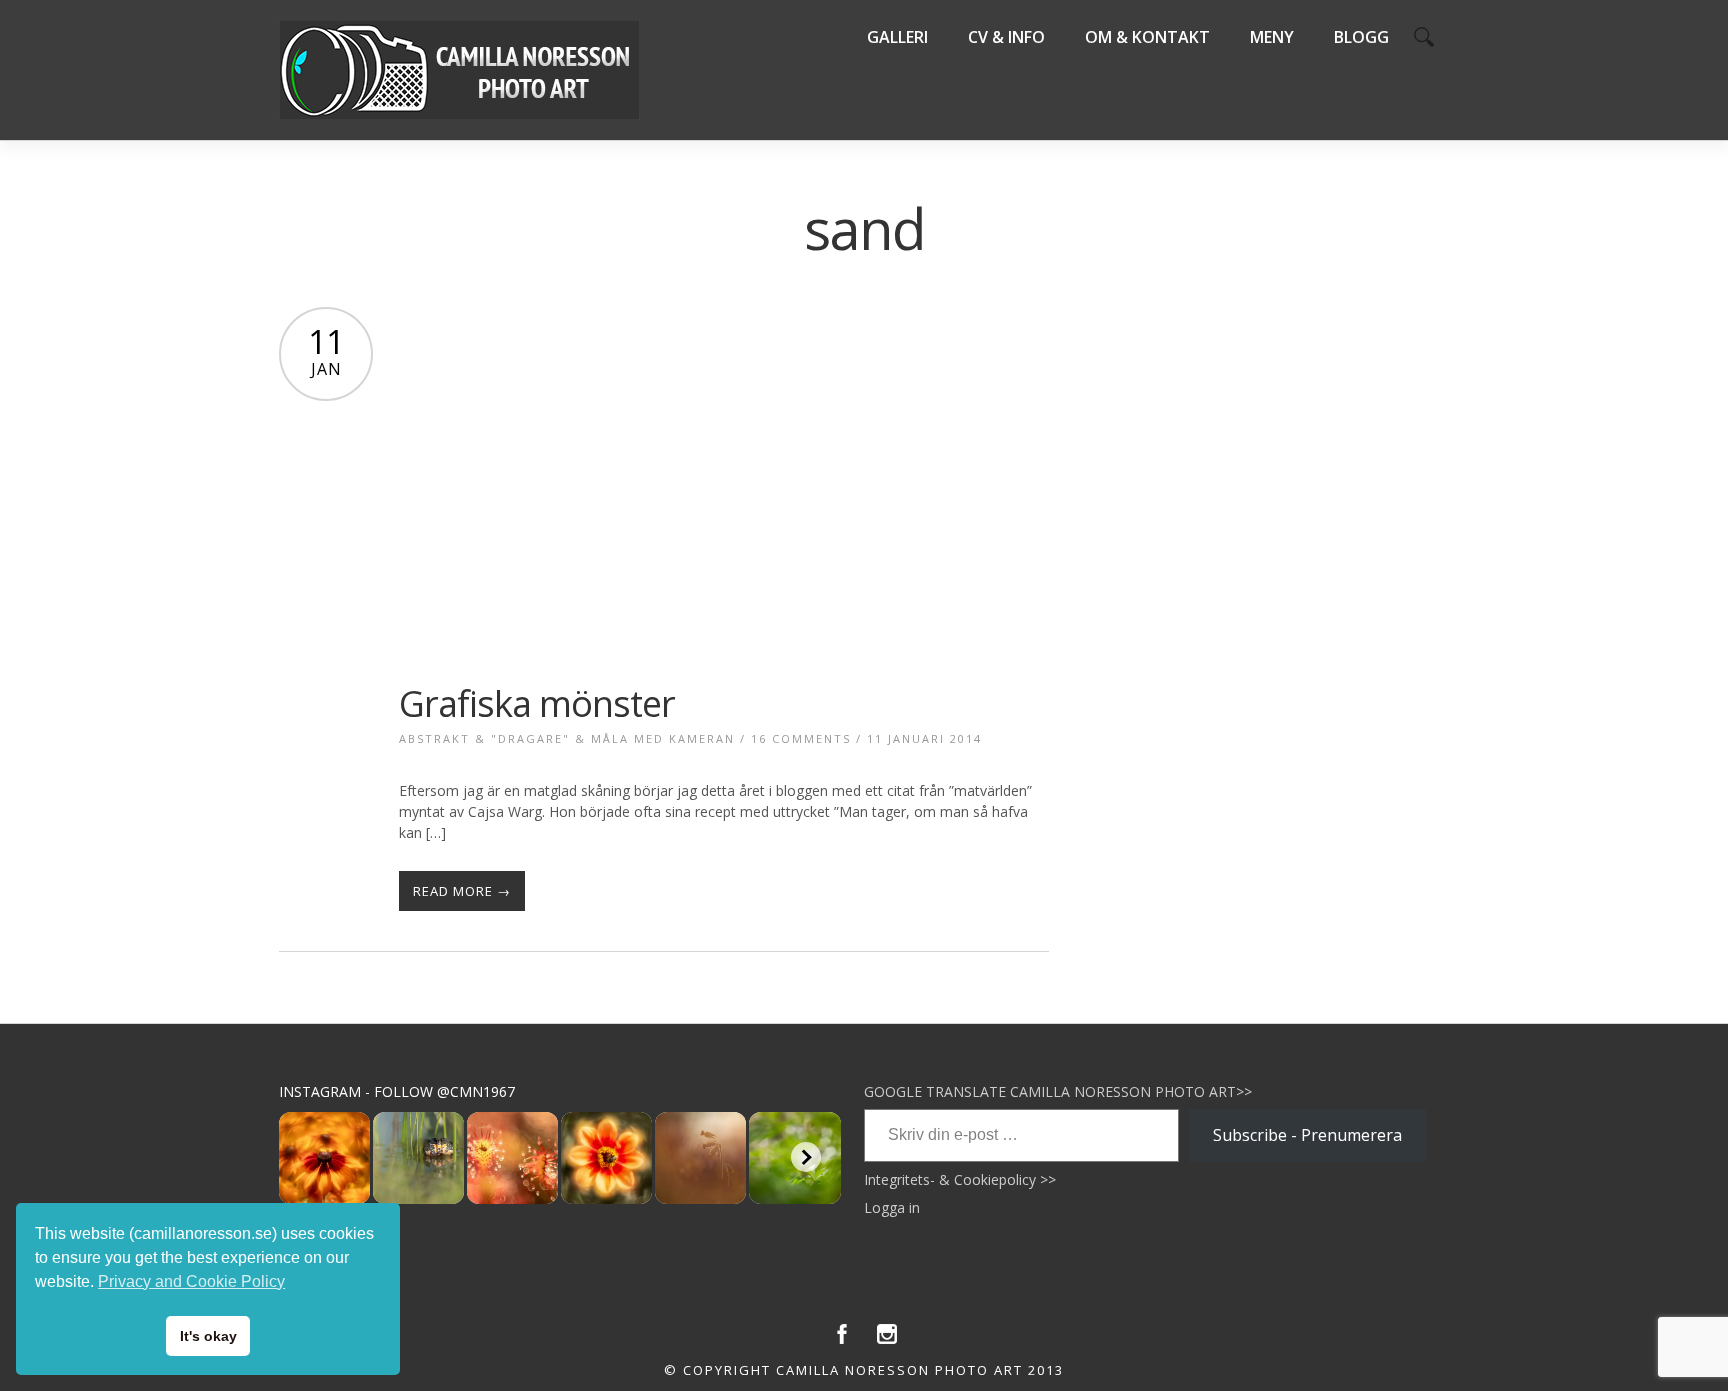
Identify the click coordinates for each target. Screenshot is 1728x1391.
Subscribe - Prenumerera (1307, 1135)
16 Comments (801, 738)
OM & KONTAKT (1147, 37)
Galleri (897, 37)
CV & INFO (1006, 37)
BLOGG (1361, 37)
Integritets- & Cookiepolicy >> (960, 1179)
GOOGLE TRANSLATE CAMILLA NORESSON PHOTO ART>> (1058, 1091)
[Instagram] (887, 1339)
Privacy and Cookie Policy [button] (191, 1281)
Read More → (462, 891)
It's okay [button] (208, 1336)
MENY (1272, 37)
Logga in (892, 1207)
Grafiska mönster (537, 703)
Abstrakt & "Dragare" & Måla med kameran (567, 738)
